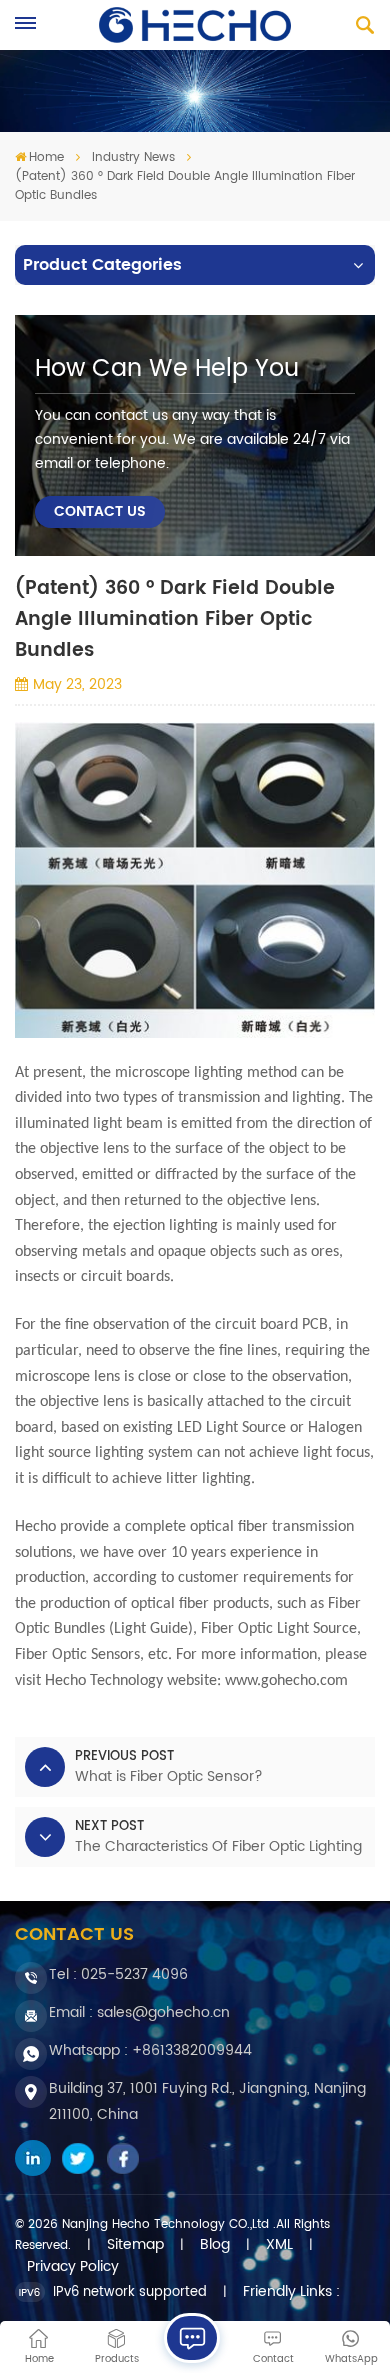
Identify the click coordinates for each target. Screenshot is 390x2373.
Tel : (118, 1974)
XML (279, 2245)
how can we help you (167, 369)
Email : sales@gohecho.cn (139, 2012)
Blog (215, 2245)
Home (46, 157)
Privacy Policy (73, 2267)
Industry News (133, 157)
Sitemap (135, 2245)
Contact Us (100, 512)
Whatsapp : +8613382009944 (150, 2050)
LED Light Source (231, 1428)
